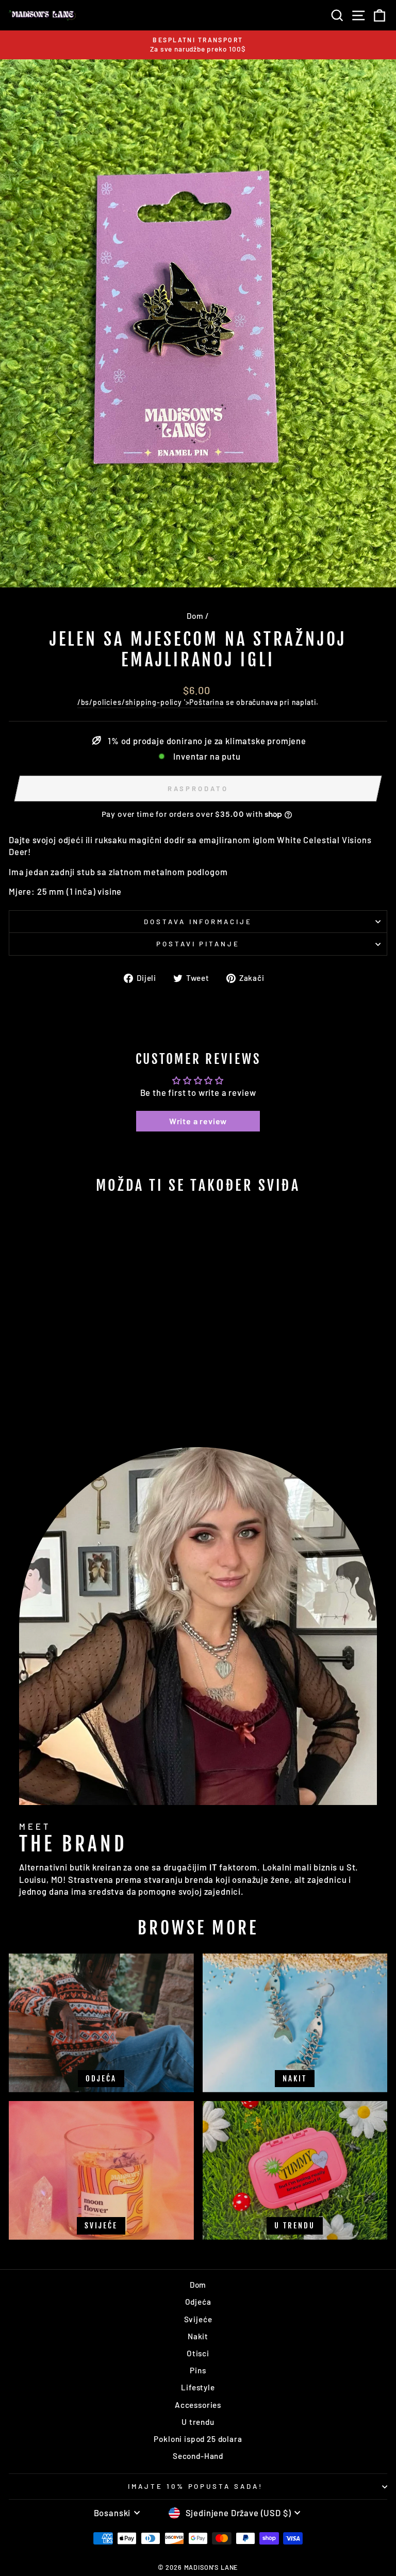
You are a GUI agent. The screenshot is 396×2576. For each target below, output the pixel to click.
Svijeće (198, 2319)
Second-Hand (198, 2456)
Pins (198, 2370)
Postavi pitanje (198, 944)
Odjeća (198, 2302)
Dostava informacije (198, 922)
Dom (195, 616)
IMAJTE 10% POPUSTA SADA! (195, 2486)
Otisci (198, 2353)
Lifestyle (198, 2387)
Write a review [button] (198, 1121)
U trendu (198, 2422)
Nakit (198, 2336)
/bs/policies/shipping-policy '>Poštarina (151, 702)
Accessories (198, 2405)
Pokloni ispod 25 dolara (198, 2439)
